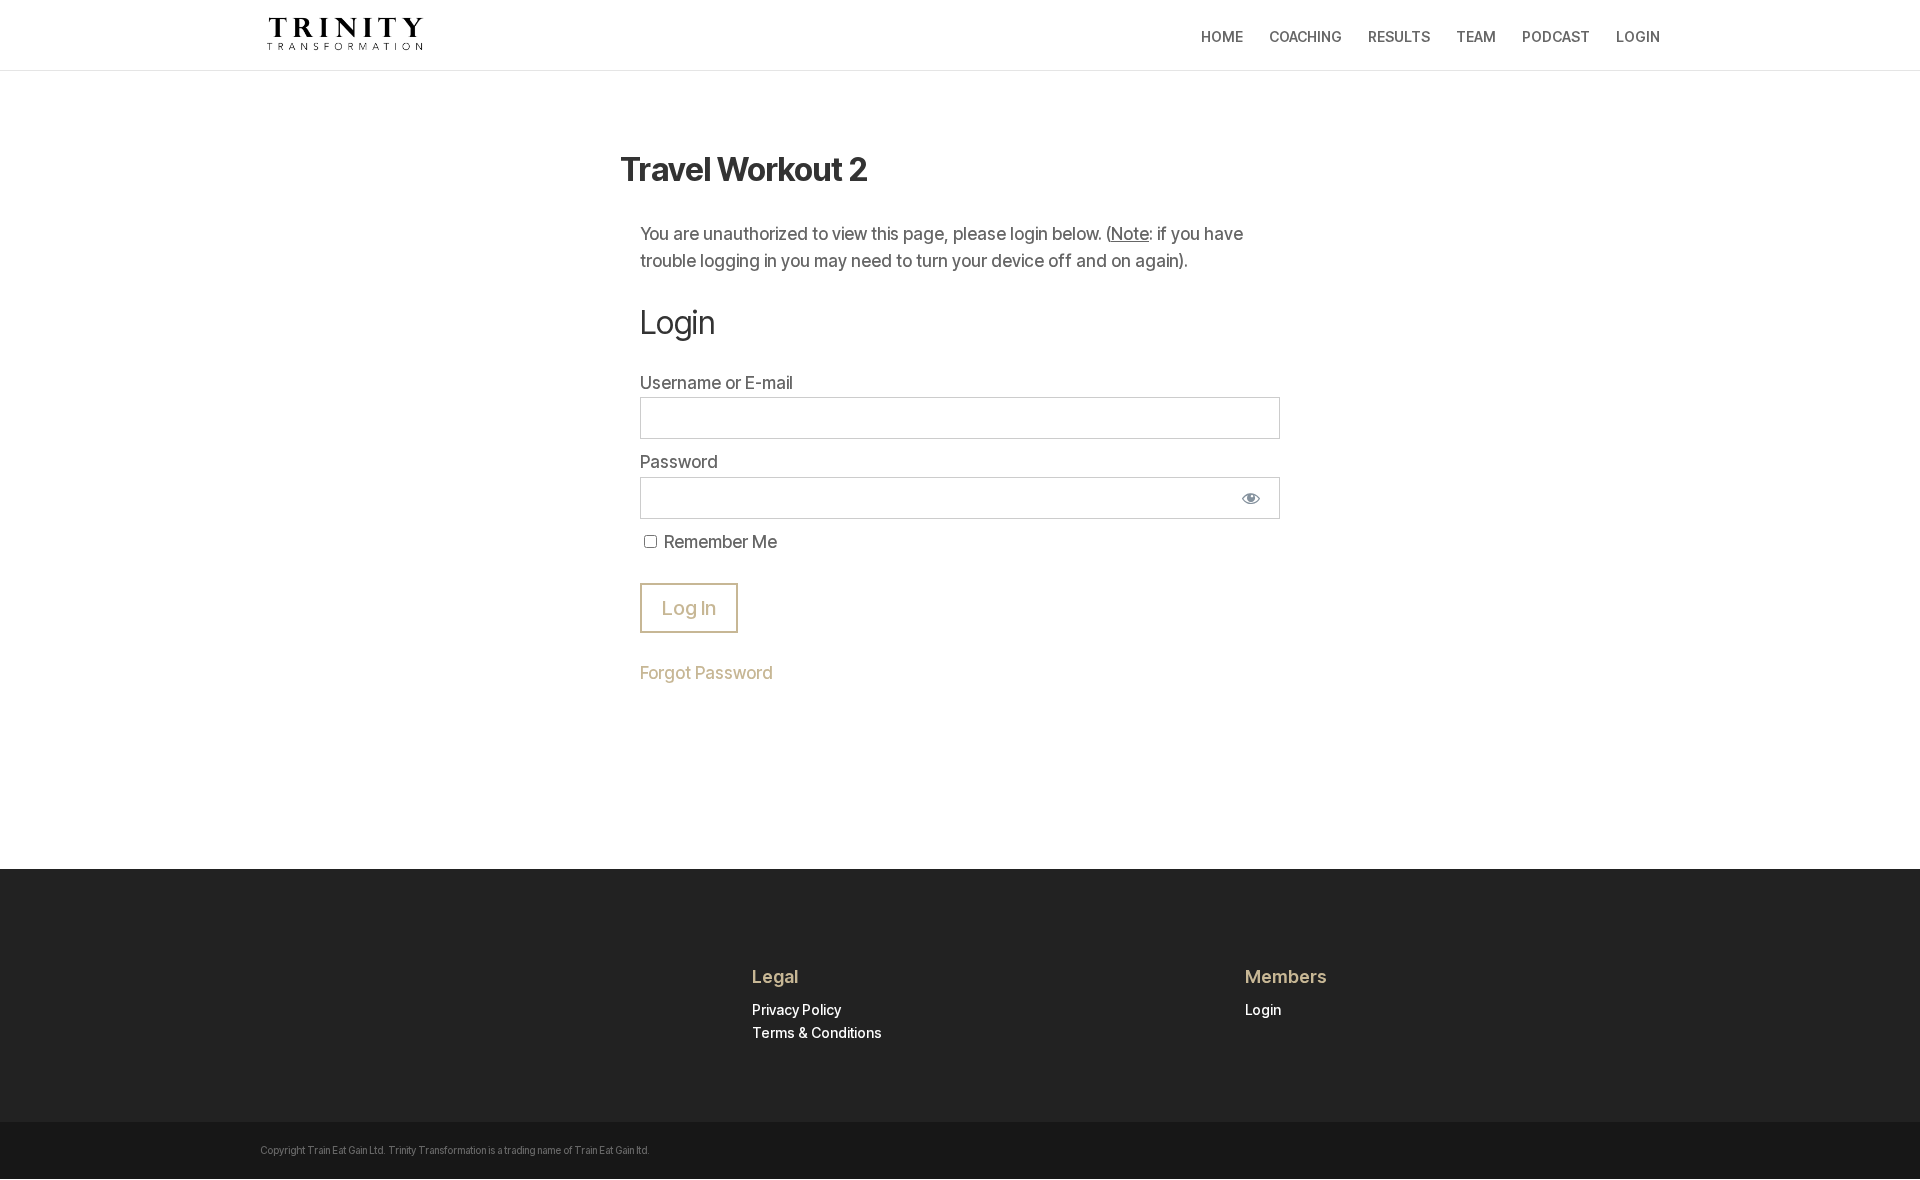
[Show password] (1251, 498)
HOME (1222, 37)
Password (679, 462)
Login (1263, 1009)
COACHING (1305, 37)
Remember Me (718, 542)
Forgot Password (706, 673)
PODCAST (1556, 37)
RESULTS (1399, 37)
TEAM (1476, 37)
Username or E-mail (716, 383)
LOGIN (1638, 37)
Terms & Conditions (817, 1032)
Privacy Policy (796, 1009)
